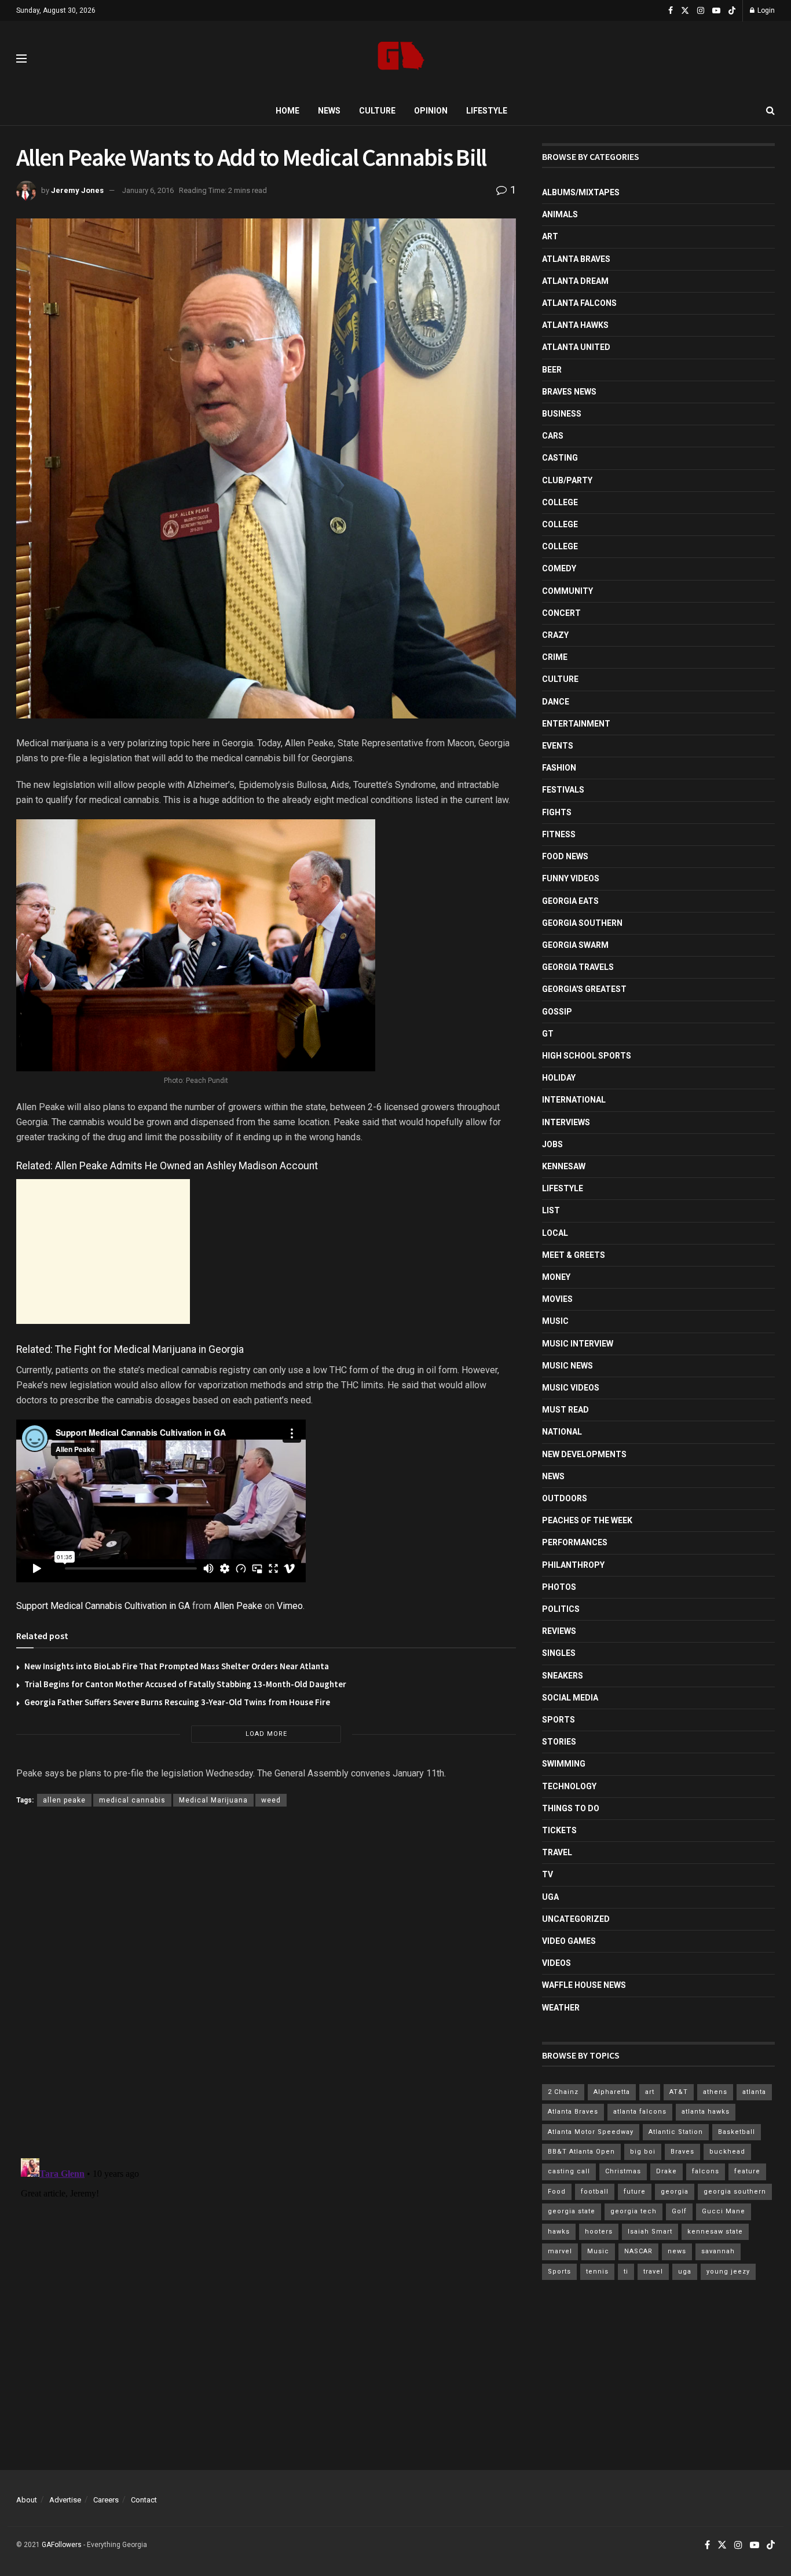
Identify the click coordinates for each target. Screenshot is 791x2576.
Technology (569, 1786)
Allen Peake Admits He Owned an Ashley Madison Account (186, 1166)
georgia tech (633, 2211)
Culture (377, 111)
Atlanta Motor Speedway (591, 2132)
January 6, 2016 (148, 190)
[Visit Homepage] (401, 59)
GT (548, 1034)
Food (557, 2192)
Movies (557, 1299)
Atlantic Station (676, 2132)
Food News (565, 856)
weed (271, 1800)
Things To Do (571, 1808)
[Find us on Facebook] (671, 11)
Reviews (559, 1631)
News (329, 111)
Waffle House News (584, 1985)
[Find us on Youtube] (716, 11)
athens (715, 2092)
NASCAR (638, 2251)
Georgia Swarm (575, 945)
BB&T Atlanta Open (581, 2152)
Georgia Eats (570, 901)
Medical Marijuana (213, 1800)
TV (548, 1874)
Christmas (623, 2171)
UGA (550, 1897)
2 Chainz (563, 2092)
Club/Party (567, 480)
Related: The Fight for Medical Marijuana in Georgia (130, 1349)
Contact (144, 2500)
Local (555, 1233)
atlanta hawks (706, 2112)
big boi (643, 2152)
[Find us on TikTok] (732, 11)
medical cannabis (132, 1800)
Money (556, 1277)
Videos (556, 1963)
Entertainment (576, 724)
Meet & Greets (574, 1255)
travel (653, 2272)
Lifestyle (487, 111)
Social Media (570, 1698)
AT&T (679, 2092)
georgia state (572, 2211)
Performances (575, 1542)
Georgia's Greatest (584, 989)
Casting (560, 458)
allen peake (64, 1800)
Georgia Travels (578, 967)
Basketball (737, 2132)
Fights (557, 812)
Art (550, 236)
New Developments (584, 1454)
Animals (560, 214)
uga (685, 2272)
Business (562, 414)
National (562, 1432)
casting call (569, 2171)
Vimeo (290, 1606)
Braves (682, 2152)
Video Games (569, 1941)
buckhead (727, 2152)
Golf (679, 2211)
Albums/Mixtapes (581, 192)
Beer (552, 370)
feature (747, 2171)
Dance (556, 702)
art (650, 2092)
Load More (266, 1734)
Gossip (557, 1012)
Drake (667, 2171)
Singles (559, 1653)
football (595, 2192)
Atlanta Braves (576, 259)
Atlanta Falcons (579, 303)
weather (561, 2008)
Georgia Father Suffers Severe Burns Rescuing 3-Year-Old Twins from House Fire (177, 1702)
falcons (706, 2171)
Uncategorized (576, 1919)
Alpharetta (612, 2092)
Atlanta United (576, 347)
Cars (553, 436)
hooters (599, 2232)
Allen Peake (238, 1606)
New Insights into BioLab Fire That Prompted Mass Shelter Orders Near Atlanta (177, 1666)
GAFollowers (62, 2545)
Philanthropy (573, 1565)
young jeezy (728, 2272)
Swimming (564, 1764)
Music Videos (571, 1388)
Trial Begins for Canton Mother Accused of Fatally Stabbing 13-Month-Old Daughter (185, 1684)
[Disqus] (266, 1985)
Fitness (559, 834)
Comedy (559, 568)
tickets (559, 1830)
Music (555, 1321)
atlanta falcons (640, 2112)
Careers (106, 2500)
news (677, 2251)
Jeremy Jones (77, 190)
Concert (561, 613)
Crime (555, 657)
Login (765, 10)
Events (558, 746)
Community (567, 591)
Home (288, 111)
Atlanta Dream (575, 281)
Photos (559, 1587)
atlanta (754, 2092)
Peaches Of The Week (587, 1520)
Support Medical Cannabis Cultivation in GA (103, 1606)
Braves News (569, 392)
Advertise (65, 2500)
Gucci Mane (724, 2211)
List (551, 1210)
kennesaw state (715, 2232)
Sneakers (563, 1676)
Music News (567, 1366)
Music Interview (578, 1344)
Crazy (555, 635)
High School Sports (587, 1056)
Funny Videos (571, 878)
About (27, 2500)
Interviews (566, 1122)
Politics (561, 1609)
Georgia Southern (582, 923)
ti (626, 2272)
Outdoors (565, 1498)
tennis (597, 2272)
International (574, 1100)
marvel (560, 2251)
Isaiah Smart (650, 2232)
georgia (675, 2192)
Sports (559, 1720)
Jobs (552, 1144)
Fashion (559, 768)
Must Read (565, 1410)
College (560, 502)
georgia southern (735, 2192)
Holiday (559, 1078)
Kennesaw (564, 1166)
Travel (557, 1852)
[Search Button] (770, 111)
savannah (718, 2251)
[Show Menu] (21, 59)
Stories (559, 1742)
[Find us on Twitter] (685, 11)
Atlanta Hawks (575, 325)
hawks (559, 2232)
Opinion (431, 111)
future (635, 2192)
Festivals (563, 790)
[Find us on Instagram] (701, 11)
